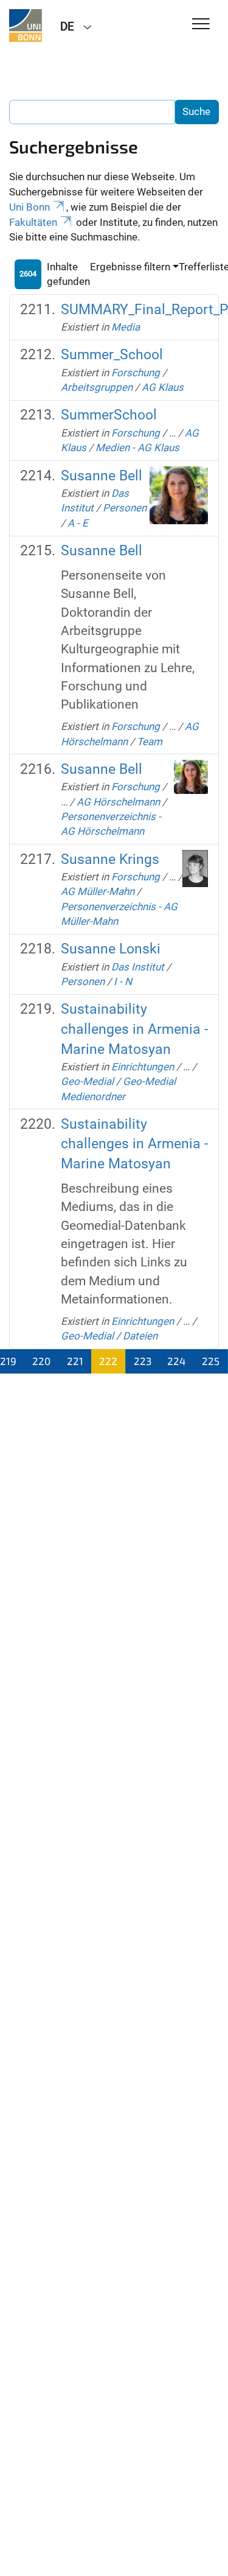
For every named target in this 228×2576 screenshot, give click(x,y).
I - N (123, 981)
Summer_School (112, 355)
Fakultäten (33, 222)
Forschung (136, 373)
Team (150, 742)
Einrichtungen (143, 1067)
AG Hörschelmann (118, 802)
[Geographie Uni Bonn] (26, 26)
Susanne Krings (110, 859)
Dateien (140, 1336)
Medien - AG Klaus (137, 447)
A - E (78, 523)
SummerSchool (109, 415)
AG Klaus (163, 387)
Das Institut (138, 967)
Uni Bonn (29, 207)
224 (176, 1361)
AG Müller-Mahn (98, 891)
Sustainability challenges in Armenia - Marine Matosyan (134, 1029)
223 (143, 1361)
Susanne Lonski (111, 949)
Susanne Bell (102, 476)
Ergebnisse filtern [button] (130, 267)
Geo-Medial (87, 1081)
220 (41, 1361)
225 (211, 1361)
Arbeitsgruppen (97, 387)
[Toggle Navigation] (201, 25)
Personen (125, 508)
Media (126, 327)
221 (75, 1361)
